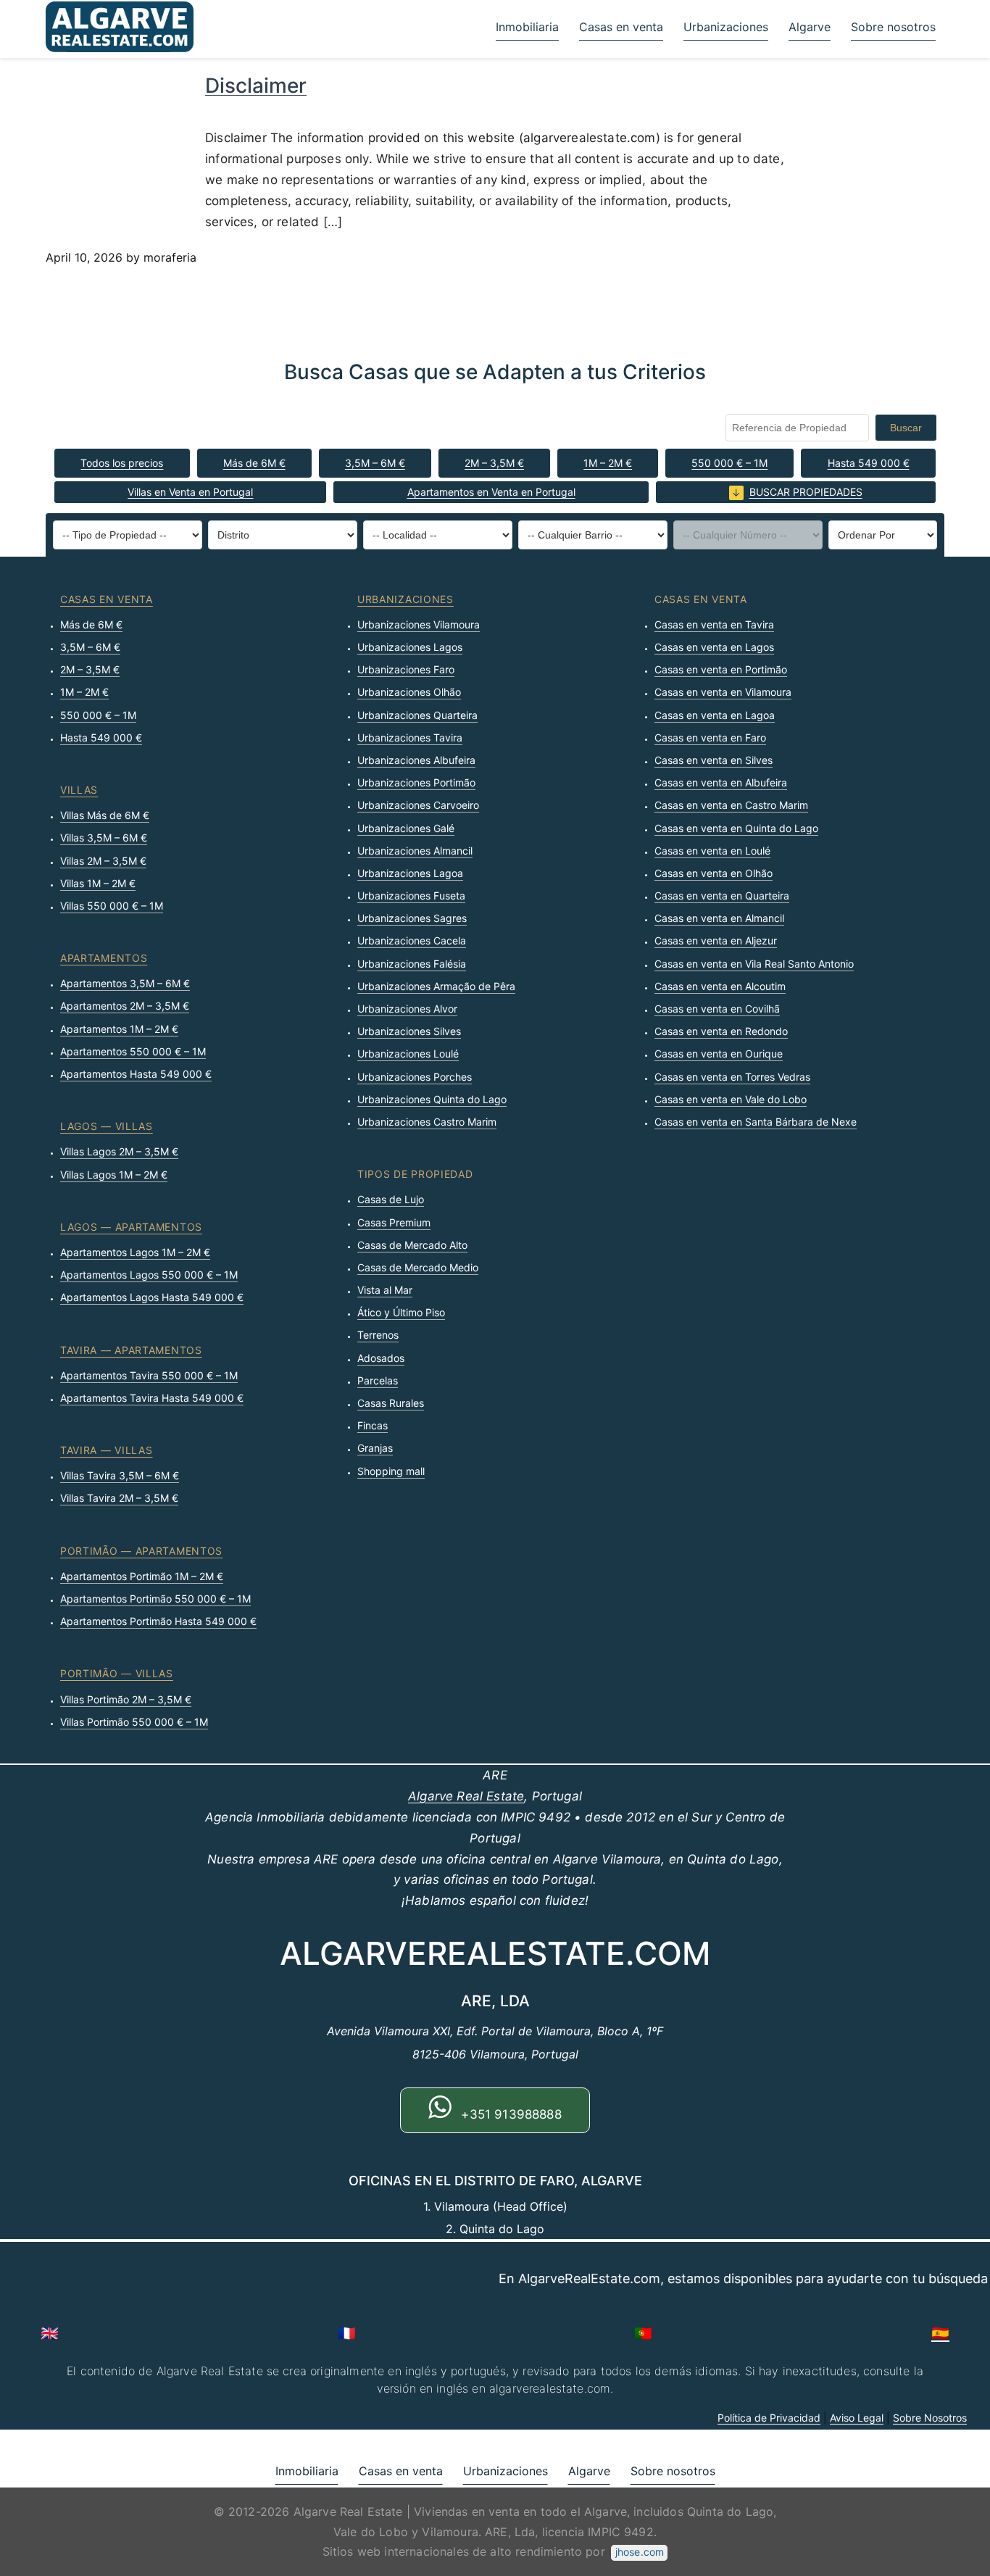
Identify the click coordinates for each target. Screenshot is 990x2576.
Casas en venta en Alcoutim (720, 986)
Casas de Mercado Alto (412, 1245)
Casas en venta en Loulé (712, 851)
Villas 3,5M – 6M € (104, 838)
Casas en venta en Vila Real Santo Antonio (754, 964)
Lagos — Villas (107, 1126)
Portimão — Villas (117, 1673)
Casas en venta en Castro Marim (731, 805)
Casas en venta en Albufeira (721, 782)
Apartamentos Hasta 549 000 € (136, 1074)
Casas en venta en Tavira (714, 624)
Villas (79, 790)
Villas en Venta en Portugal (190, 492)
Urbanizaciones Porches (415, 1077)
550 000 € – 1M (729, 463)
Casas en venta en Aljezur (716, 940)
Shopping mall (391, 1471)
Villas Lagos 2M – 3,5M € (119, 1151)
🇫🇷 (347, 2333)
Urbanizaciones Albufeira (416, 760)
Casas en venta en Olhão (714, 873)
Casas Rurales (391, 1403)
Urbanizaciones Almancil (415, 851)
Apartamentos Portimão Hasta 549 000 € (158, 1621)
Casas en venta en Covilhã (717, 1009)
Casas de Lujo (391, 1199)
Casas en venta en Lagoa (715, 715)
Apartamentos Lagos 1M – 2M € (135, 1252)
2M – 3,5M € (494, 463)
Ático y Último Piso (401, 1312)
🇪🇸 (940, 2333)
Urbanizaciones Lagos (410, 647)
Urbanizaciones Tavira (410, 738)
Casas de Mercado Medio (418, 1267)
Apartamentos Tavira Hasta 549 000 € (152, 1398)
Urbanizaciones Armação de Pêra (436, 986)
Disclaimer (256, 86)
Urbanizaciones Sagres (412, 918)
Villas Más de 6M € (105, 815)
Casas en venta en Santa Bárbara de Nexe (756, 1122)
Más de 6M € (254, 463)
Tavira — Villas (107, 1450)
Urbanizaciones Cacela (412, 940)
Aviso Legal (857, 2418)
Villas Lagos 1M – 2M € (114, 1175)
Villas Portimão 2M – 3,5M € (126, 1699)
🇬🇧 (50, 2333)
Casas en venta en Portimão (721, 669)
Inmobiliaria (527, 27)
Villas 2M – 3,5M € (103, 861)
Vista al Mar (385, 1290)
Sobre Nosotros (930, 2418)
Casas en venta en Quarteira (722, 896)
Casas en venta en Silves (714, 760)
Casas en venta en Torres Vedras (732, 1077)
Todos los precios (122, 463)
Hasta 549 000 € (869, 463)
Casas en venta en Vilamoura (723, 692)
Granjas (375, 1448)
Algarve (810, 27)
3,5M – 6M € (375, 463)
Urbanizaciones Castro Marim (427, 1122)
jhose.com (640, 2552)
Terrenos (378, 1335)
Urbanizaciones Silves (409, 1031)
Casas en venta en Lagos (714, 647)
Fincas (373, 1425)
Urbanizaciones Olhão (409, 692)
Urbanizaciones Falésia (412, 964)
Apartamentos (104, 958)
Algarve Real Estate (466, 1796)
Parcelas (378, 1380)
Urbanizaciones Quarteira (417, 715)
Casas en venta (621, 27)
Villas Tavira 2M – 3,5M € (119, 1498)
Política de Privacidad (769, 2418)
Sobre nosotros (893, 27)
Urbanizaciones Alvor (407, 1009)
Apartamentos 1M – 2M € (119, 1029)
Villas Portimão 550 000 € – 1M (134, 1722)
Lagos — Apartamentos (131, 1227)
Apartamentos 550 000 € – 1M (133, 1051)
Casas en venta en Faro (710, 738)
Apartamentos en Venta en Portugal (491, 492)
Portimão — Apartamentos (141, 1551)
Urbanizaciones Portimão (416, 782)
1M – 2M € (608, 463)
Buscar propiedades (806, 492)
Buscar (906, 428)
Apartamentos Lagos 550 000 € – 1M (149, 1275)
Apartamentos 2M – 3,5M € (125, 1006)
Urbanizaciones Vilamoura (419, 624)
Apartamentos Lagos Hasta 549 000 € (152, 1297)
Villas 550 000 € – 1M (112, 906)
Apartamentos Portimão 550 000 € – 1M (155, 1599)
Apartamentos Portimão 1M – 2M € (142, 1576)
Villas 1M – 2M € (98, 883)
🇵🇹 (643, 2333)
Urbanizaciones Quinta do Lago (432, 1099)
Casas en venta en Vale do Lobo (731, 1099)
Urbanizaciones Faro (406, 669)
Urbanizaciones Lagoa (410, 873)
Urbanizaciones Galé (406, 828)
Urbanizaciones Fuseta (411, 896)
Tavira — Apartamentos (131, 1350)
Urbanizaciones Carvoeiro (418, 805)
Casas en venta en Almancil (719, 918)
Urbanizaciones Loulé (408, 1054)
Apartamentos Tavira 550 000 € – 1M (149, 1375)
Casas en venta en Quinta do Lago (736, 828)
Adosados (381, 1358)
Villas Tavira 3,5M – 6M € (120, 1475)
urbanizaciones (405, 599)
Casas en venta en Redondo (721, 1031)
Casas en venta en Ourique (719, 1054)
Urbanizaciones (726, 27)
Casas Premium (394, 1222)
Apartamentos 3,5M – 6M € (125, 983)
